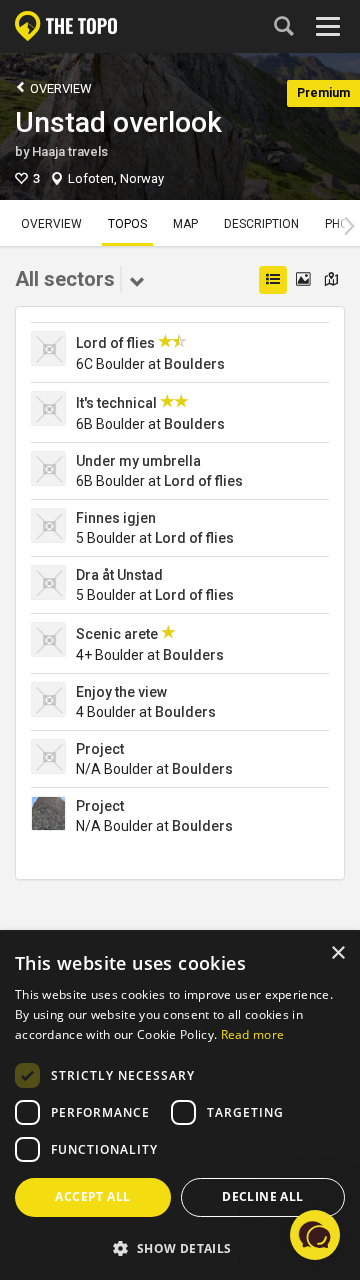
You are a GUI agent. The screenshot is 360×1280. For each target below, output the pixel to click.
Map (185, 224)
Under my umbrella (138, 461)
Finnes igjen (116, 518)
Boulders (194, 364)
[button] (180, 1247)
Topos (127, 224)
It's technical (116, 403)
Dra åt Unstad (119, 575)
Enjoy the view (121, 692)
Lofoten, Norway (116, 178)
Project (100, 749)
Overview (59, 88)
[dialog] (180, 1106)
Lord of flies (115, 343)
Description (261, 224)
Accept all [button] (92, 1196)
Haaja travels (70, 151)
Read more (253, 1034)
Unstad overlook (118, 122)
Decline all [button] (262, 1196)
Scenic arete (117, 634)
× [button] (337, 953)
